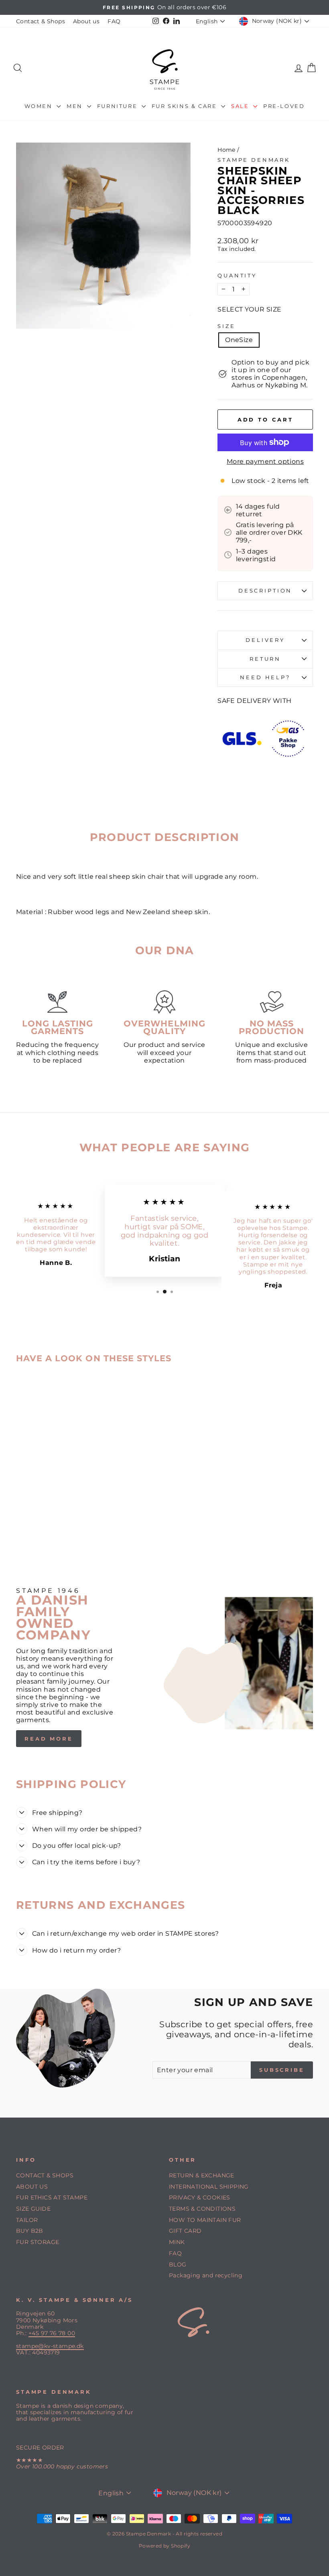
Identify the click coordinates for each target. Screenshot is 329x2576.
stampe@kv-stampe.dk (50, 2346)
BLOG (178, 2264)
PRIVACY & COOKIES (200, 2197)
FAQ (114, 21)
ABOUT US (32, 2187)
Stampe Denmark (254, 160)
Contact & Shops (41, 21)
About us (86, 21)
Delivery (265, 640)
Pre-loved (284, 106)
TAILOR (27, 2220)
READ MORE (49, 1739)
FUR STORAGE (38, 2242)
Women (40, 106)
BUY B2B (30, 2231)
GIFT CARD (185, 2231)
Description (265, 591)
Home (226, 150)
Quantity (237, 276)
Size (226, 326)
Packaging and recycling (206, 2275)
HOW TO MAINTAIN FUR (205, 2220)
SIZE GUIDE (33, 2209)
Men (76, 106)
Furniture (118, 106)
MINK (177, 2242)
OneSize (239, 340)
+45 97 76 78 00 (52, 2333)
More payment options (265, 461)
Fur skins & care (185, 106)
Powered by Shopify (164, 2546)
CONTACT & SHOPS (45, 2175)
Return (265, 659)
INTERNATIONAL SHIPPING (209, 2187)
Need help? (265, 677)
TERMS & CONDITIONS (202, 2209)
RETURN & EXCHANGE (202, 2175)
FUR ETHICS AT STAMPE (52, 2197)
